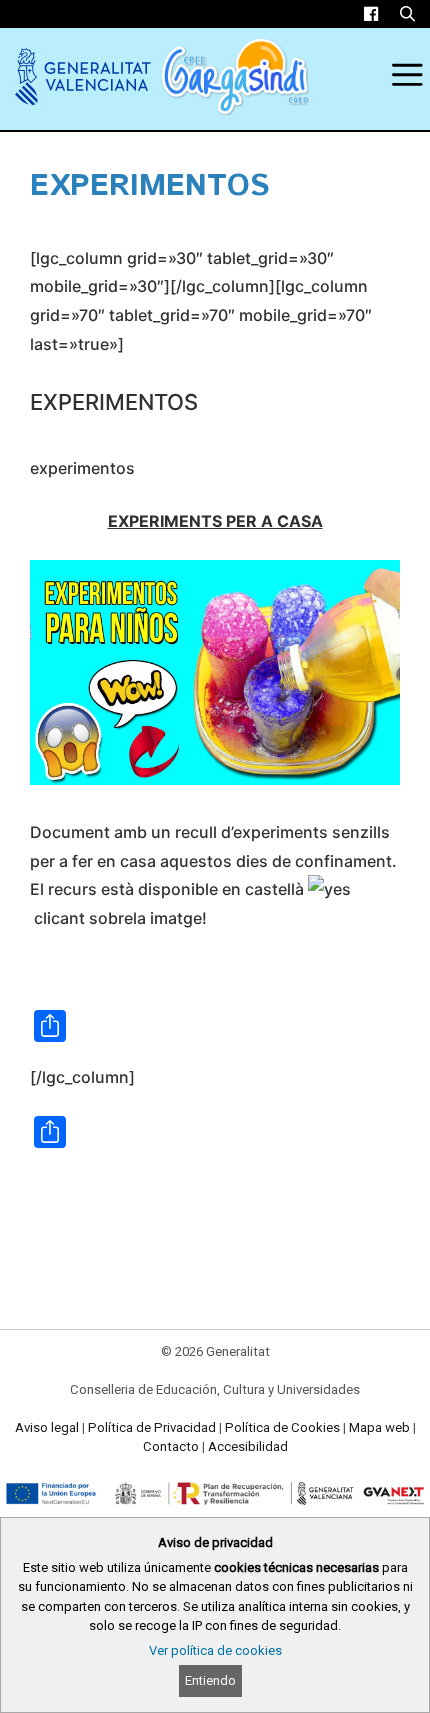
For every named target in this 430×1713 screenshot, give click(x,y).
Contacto (171, 1446)
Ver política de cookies (215, 1650)
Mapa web (379, 1427)
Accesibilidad (248, 1446)
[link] (371, 14)
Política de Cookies (282, 1427)
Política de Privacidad (152, 1427)
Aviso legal (47, 1427)
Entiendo (210, 1680)
